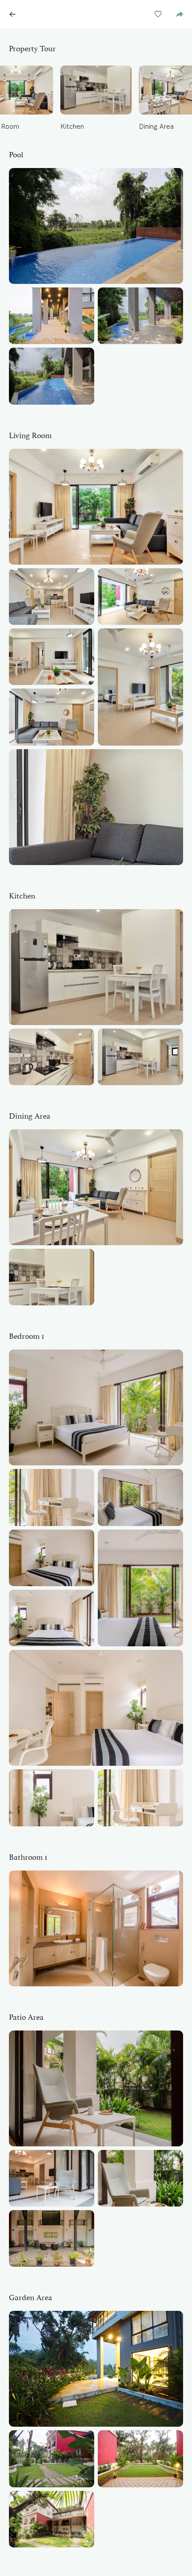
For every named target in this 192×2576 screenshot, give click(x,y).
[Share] (179, 14)
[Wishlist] (158, 14)
